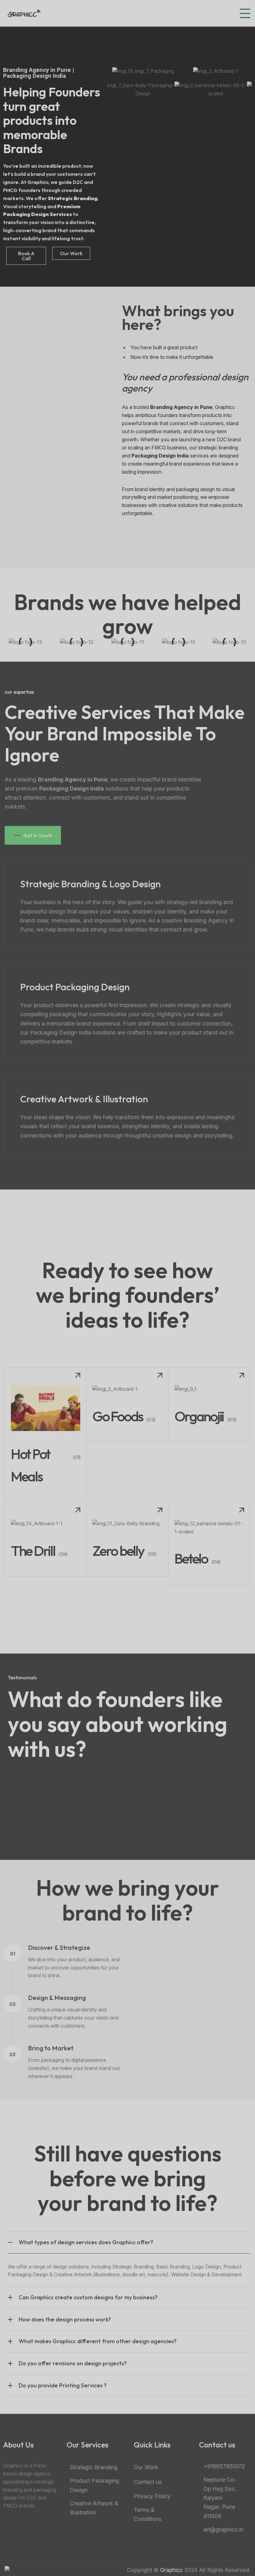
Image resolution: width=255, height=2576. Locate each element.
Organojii (199, 1416)
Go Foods (118, 1416)
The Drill (33, 1551)
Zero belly (118, 1551)
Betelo (191, 1558)
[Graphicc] (24, 13)
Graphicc (172, 2570)
